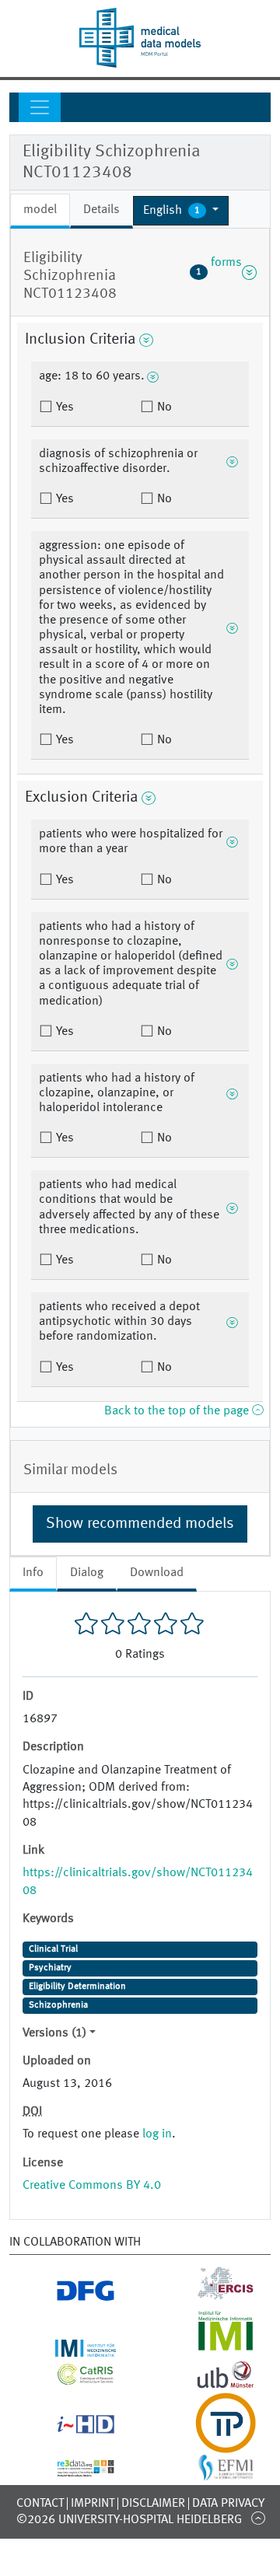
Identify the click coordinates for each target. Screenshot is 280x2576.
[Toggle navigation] (40, 107)
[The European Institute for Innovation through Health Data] (70, 2427)
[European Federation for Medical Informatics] (210, 2473)
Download (157, 1573)
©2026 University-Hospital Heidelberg (129, 2520)
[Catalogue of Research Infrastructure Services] (70, 2379)
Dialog (87, 1573)
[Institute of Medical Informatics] (210, 2347)
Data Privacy (228, 2504)
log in (157, 2134)
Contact (40, 2504)
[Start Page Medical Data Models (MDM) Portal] (140, 38)
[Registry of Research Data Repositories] (70, 2468)
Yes (63, 407)
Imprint (93, 2504)
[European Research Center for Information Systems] (210, 2295)
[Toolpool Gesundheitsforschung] (210, 2444)
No (163, 407)
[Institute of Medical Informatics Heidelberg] (70, 2347)
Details (101, 210)
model (40, 210)
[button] (181, 211)
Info (33, 1573)
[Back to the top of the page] (258, 2518)
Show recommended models (140, 1524)
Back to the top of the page (178, 1411)
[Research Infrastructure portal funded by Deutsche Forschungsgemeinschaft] (70, 2295)
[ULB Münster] (210, 2383)
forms (219, 272)
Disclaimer (153, 2504)
